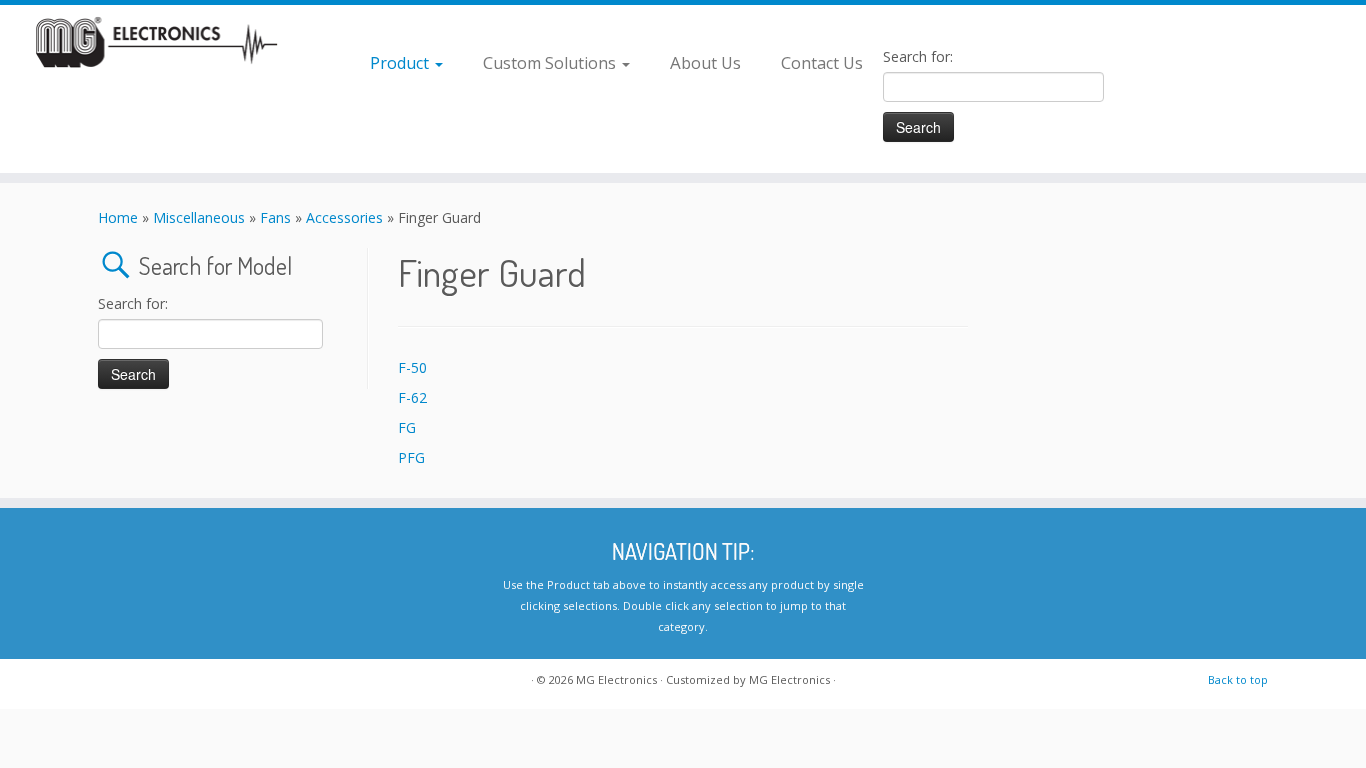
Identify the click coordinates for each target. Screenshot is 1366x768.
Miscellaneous (199, 217)
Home (118, 217)
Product (401, 62)
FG (407, 427)
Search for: (918, 56)
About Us (705, 62)
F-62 (412, 397)
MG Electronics (616, 679)
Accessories (344, 217)
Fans (275, 217)
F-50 (412, 367)
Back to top (1238, 679)
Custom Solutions (551, 62)
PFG (411, 457)
